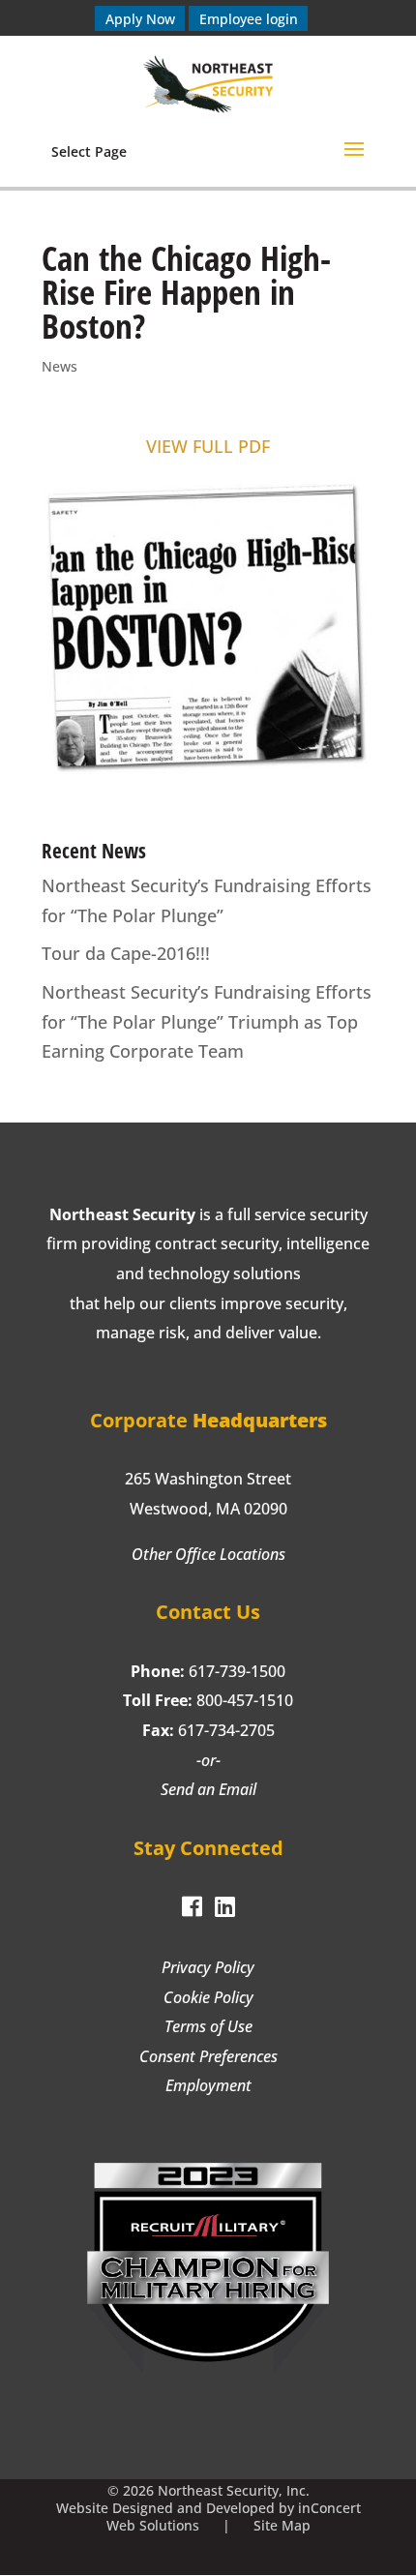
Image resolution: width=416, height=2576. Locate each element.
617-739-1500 (237, 1671)
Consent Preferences (208, 2056)
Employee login (249, 18)
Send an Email (208, 1789)
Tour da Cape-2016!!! (126, 953)
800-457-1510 (245, 1700)
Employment (208, 2085)
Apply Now (140, 18)
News (59, 366)
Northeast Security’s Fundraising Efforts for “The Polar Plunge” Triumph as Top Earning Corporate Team (207, 1021)
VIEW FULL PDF (208, 446)
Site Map (282, 2525)
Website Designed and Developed (165, 2508)
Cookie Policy (208, 1997)
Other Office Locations (208, 1554)
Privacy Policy (208, 1967)
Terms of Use (208, 2026)
